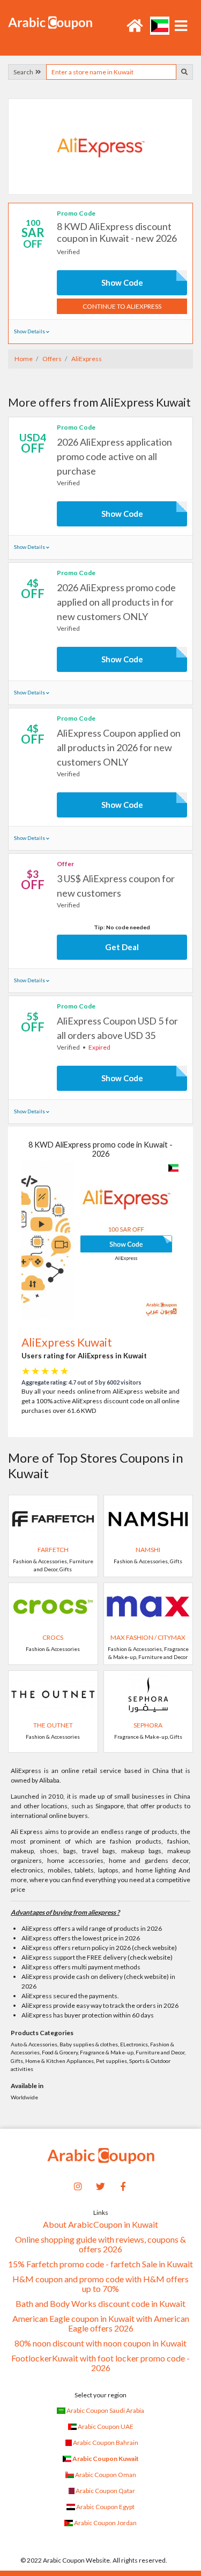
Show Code (122, 282)
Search (24, 72)
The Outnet (53, 1725)
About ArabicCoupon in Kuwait (100, 2225)
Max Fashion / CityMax (148, 1637)
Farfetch (53, 1550)
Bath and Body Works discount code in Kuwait (100, 2304)
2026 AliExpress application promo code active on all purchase (114, 456)
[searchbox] (111, 72)
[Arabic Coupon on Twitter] (101, 2185)
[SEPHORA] (148, 1694)
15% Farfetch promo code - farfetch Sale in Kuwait (100, 2264)
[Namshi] (148, 1518)
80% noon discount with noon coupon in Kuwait (100, 2343)
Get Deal (122, 947)
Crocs (53, 1637)
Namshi (148, 1550)
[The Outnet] (53, 1694)
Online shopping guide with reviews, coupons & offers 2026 (100, 2244)
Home (24, 359)
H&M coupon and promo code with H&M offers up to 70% (100, 2284)
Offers (51, 359)
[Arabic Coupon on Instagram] (78, 2185)
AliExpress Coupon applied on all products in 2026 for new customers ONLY (119, 747)
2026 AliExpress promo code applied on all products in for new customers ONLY (116, 602)
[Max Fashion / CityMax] (148, 1606)
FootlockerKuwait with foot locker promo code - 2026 (100, 2363)
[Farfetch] (53, 1518)
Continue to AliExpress (122, 306)
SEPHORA (148, 1725)
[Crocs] (53, 1606)
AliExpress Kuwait (67, 1342)
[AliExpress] (101, 146)
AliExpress (86, 359)
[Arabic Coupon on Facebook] (123, 2185)
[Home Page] (50, 22)
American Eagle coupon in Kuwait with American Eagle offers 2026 (101, 2323)
